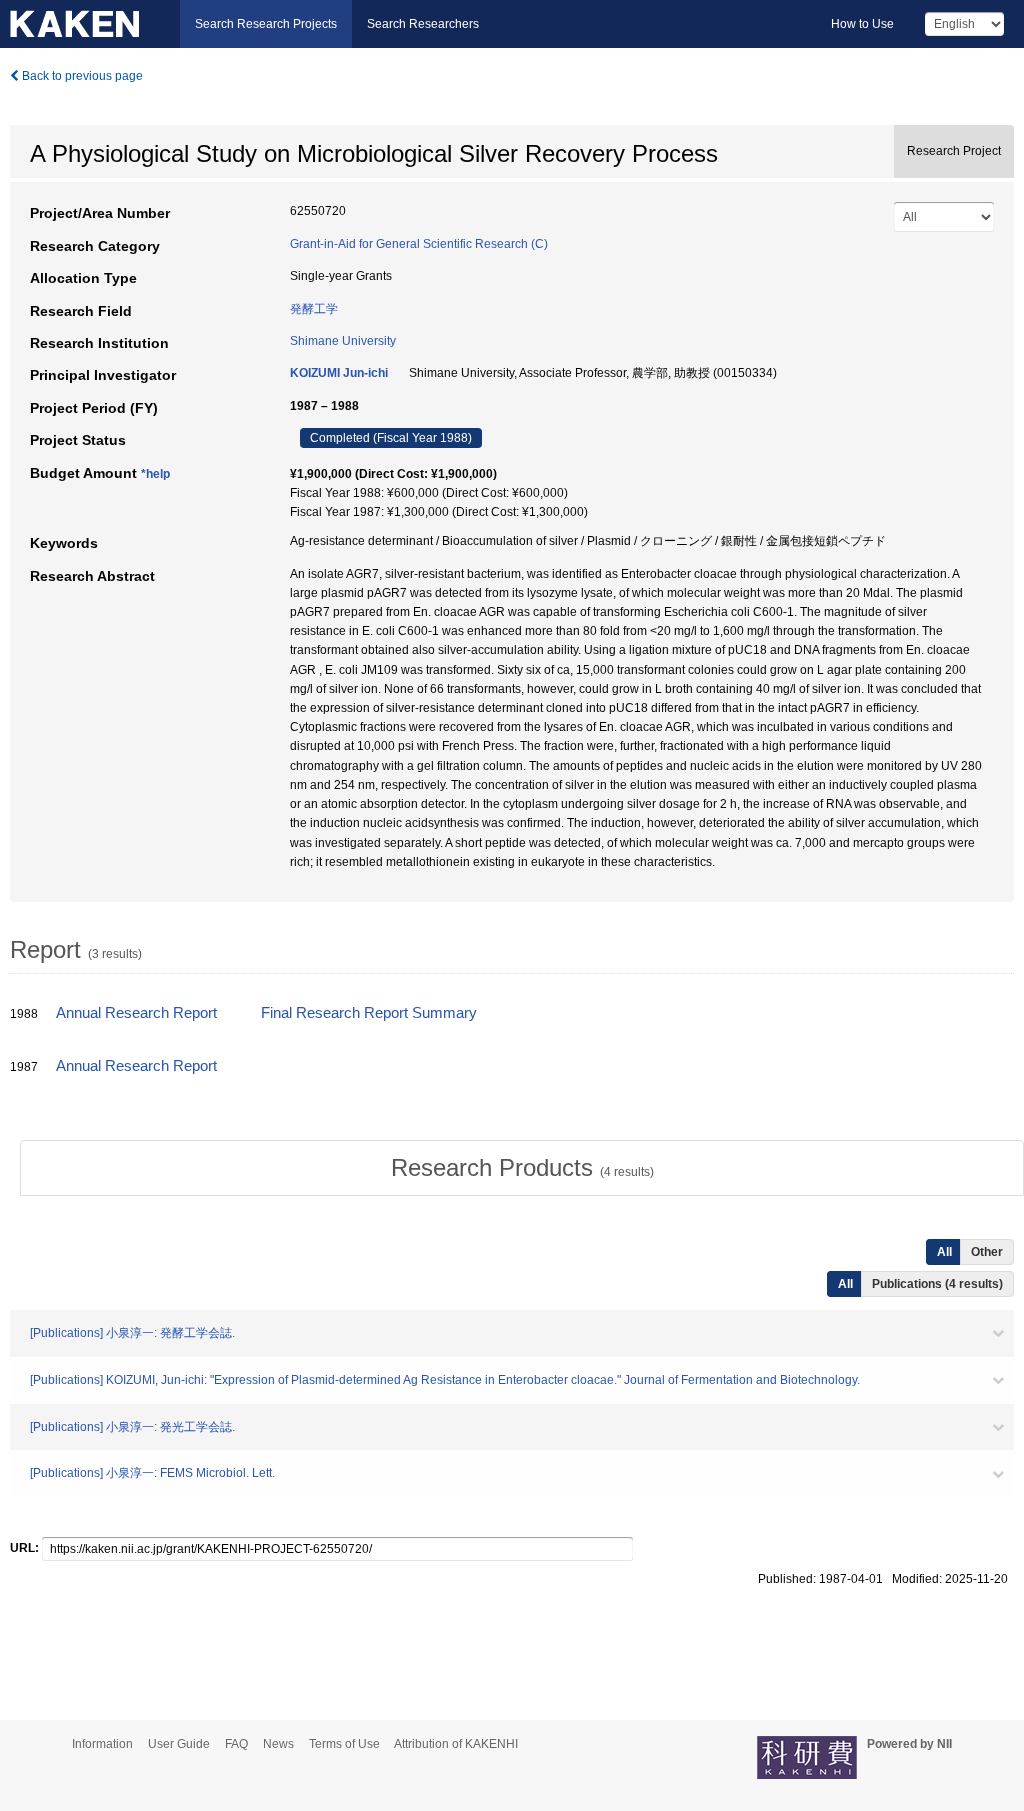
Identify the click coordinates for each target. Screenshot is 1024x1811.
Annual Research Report (136, 1013)
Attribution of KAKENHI (456, 1744)
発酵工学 (314, 309)
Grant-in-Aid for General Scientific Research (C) (419, 244)
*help (155, 474)
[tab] (522, 1168)
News (278, 1744)
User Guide (179, 1744)
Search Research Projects (266, 24)
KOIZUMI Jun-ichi (339, 373)
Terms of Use (344, 1744)
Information (102, 1744)
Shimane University (343, 341)
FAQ (236, 1744)
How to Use (862, 24)
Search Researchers (423, 24)
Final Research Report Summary (369, 1013)
